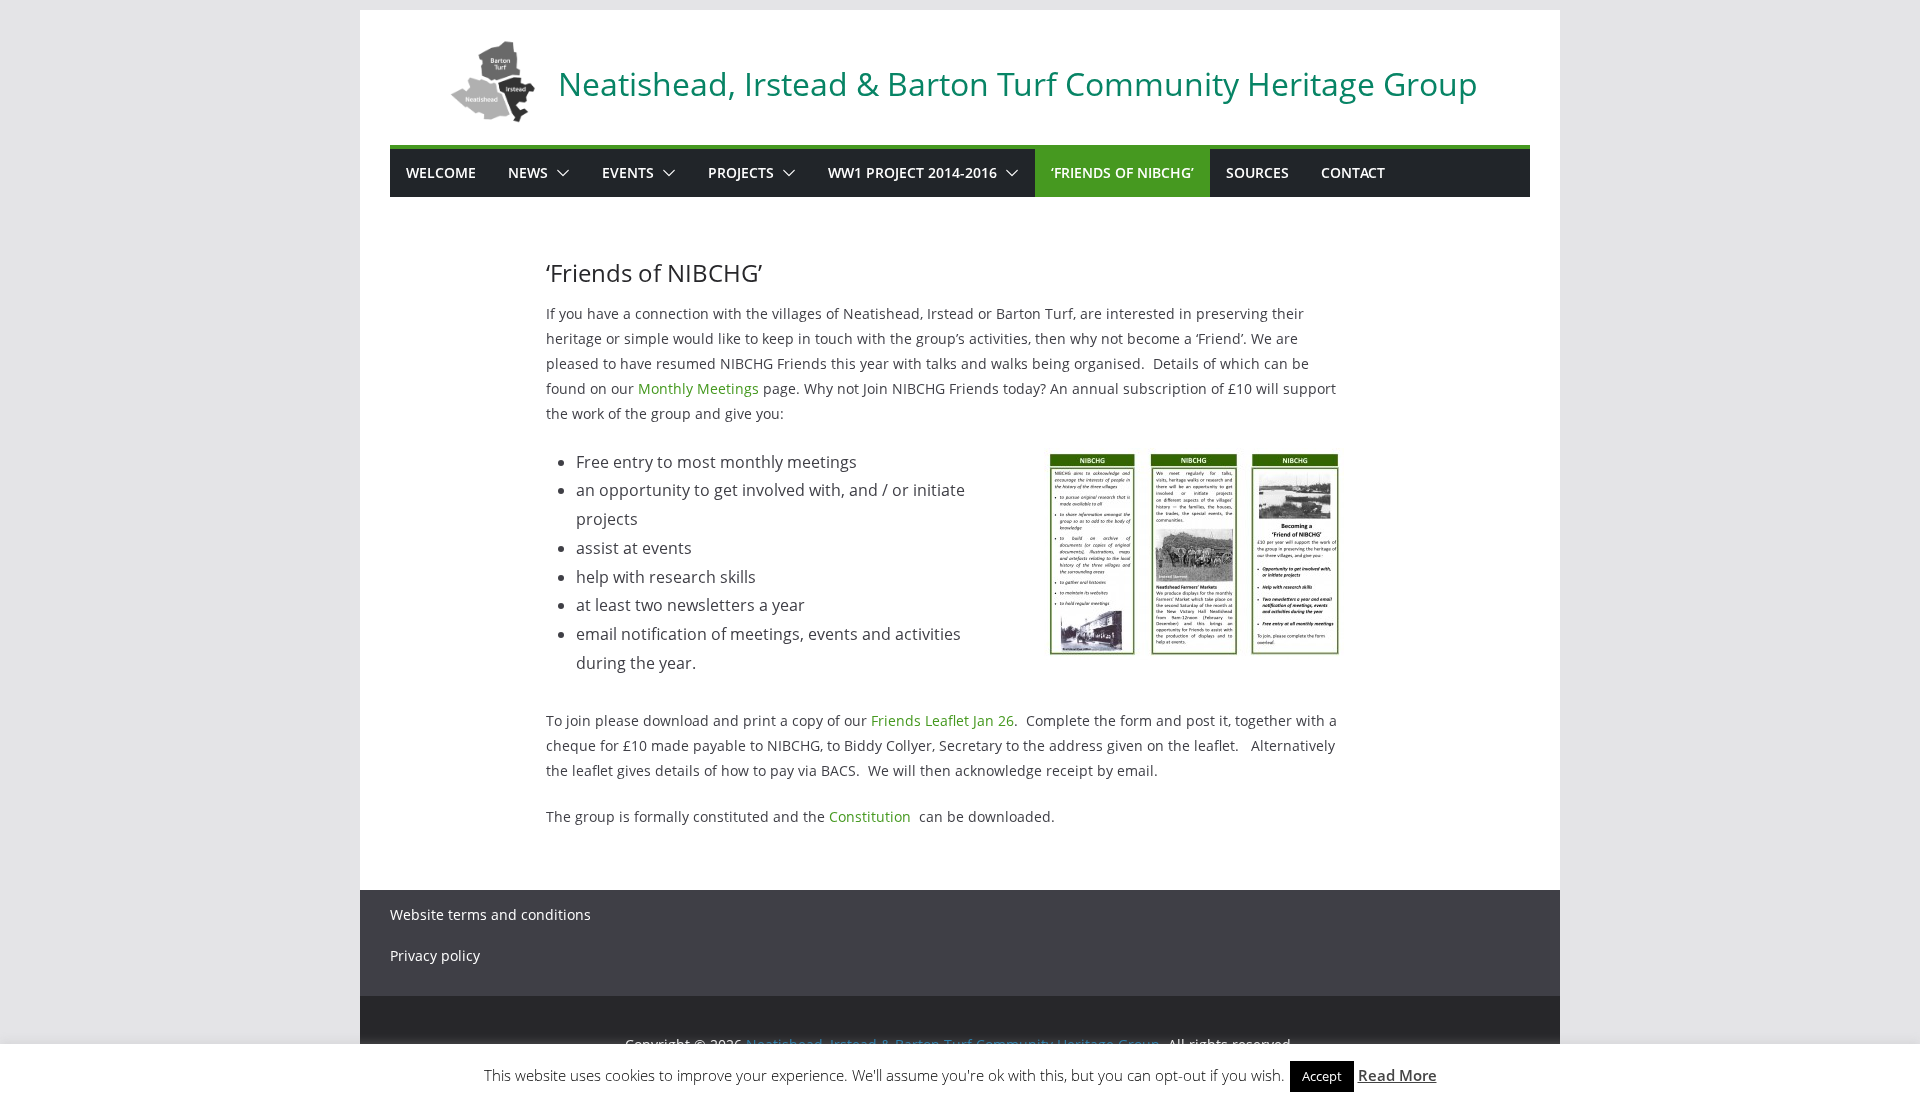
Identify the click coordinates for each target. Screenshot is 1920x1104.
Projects (741, 172)
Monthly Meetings (698, 388)
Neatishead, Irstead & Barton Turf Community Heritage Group (1018, 83)
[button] (559, 173)
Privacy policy (435, 955)
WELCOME (441, 172)
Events (628, 172)
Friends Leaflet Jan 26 (942, 720)
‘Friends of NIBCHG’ (1122, 172)
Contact (1353, 172)
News (528, 172)
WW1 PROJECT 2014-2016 (912, 172)
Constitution (870, 816)
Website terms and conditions (490, 914)
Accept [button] (1322, 1076)
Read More (1397, 1075)
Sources (1257, 172)
